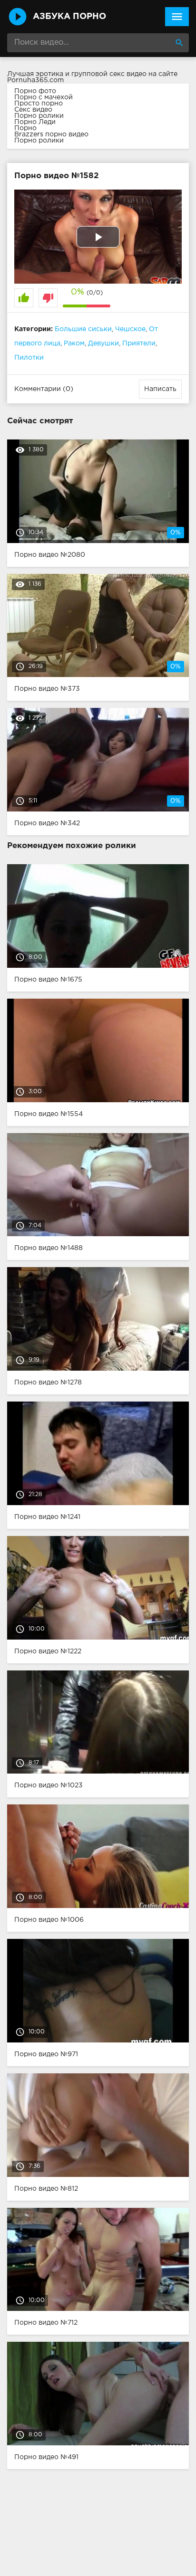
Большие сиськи (83, 329)
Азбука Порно (69, 17)
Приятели (139, 343)
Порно (25, 128)
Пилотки (29, 358)
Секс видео (33, 110)
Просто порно (39, 104)
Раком (74, 343)
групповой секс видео (109, 74)
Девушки (103, 343)
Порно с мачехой (44, 97)
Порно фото (35, 91)
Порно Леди (35, 122)
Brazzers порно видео (51, 134)
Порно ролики (39, 116)
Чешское (130, 329)
